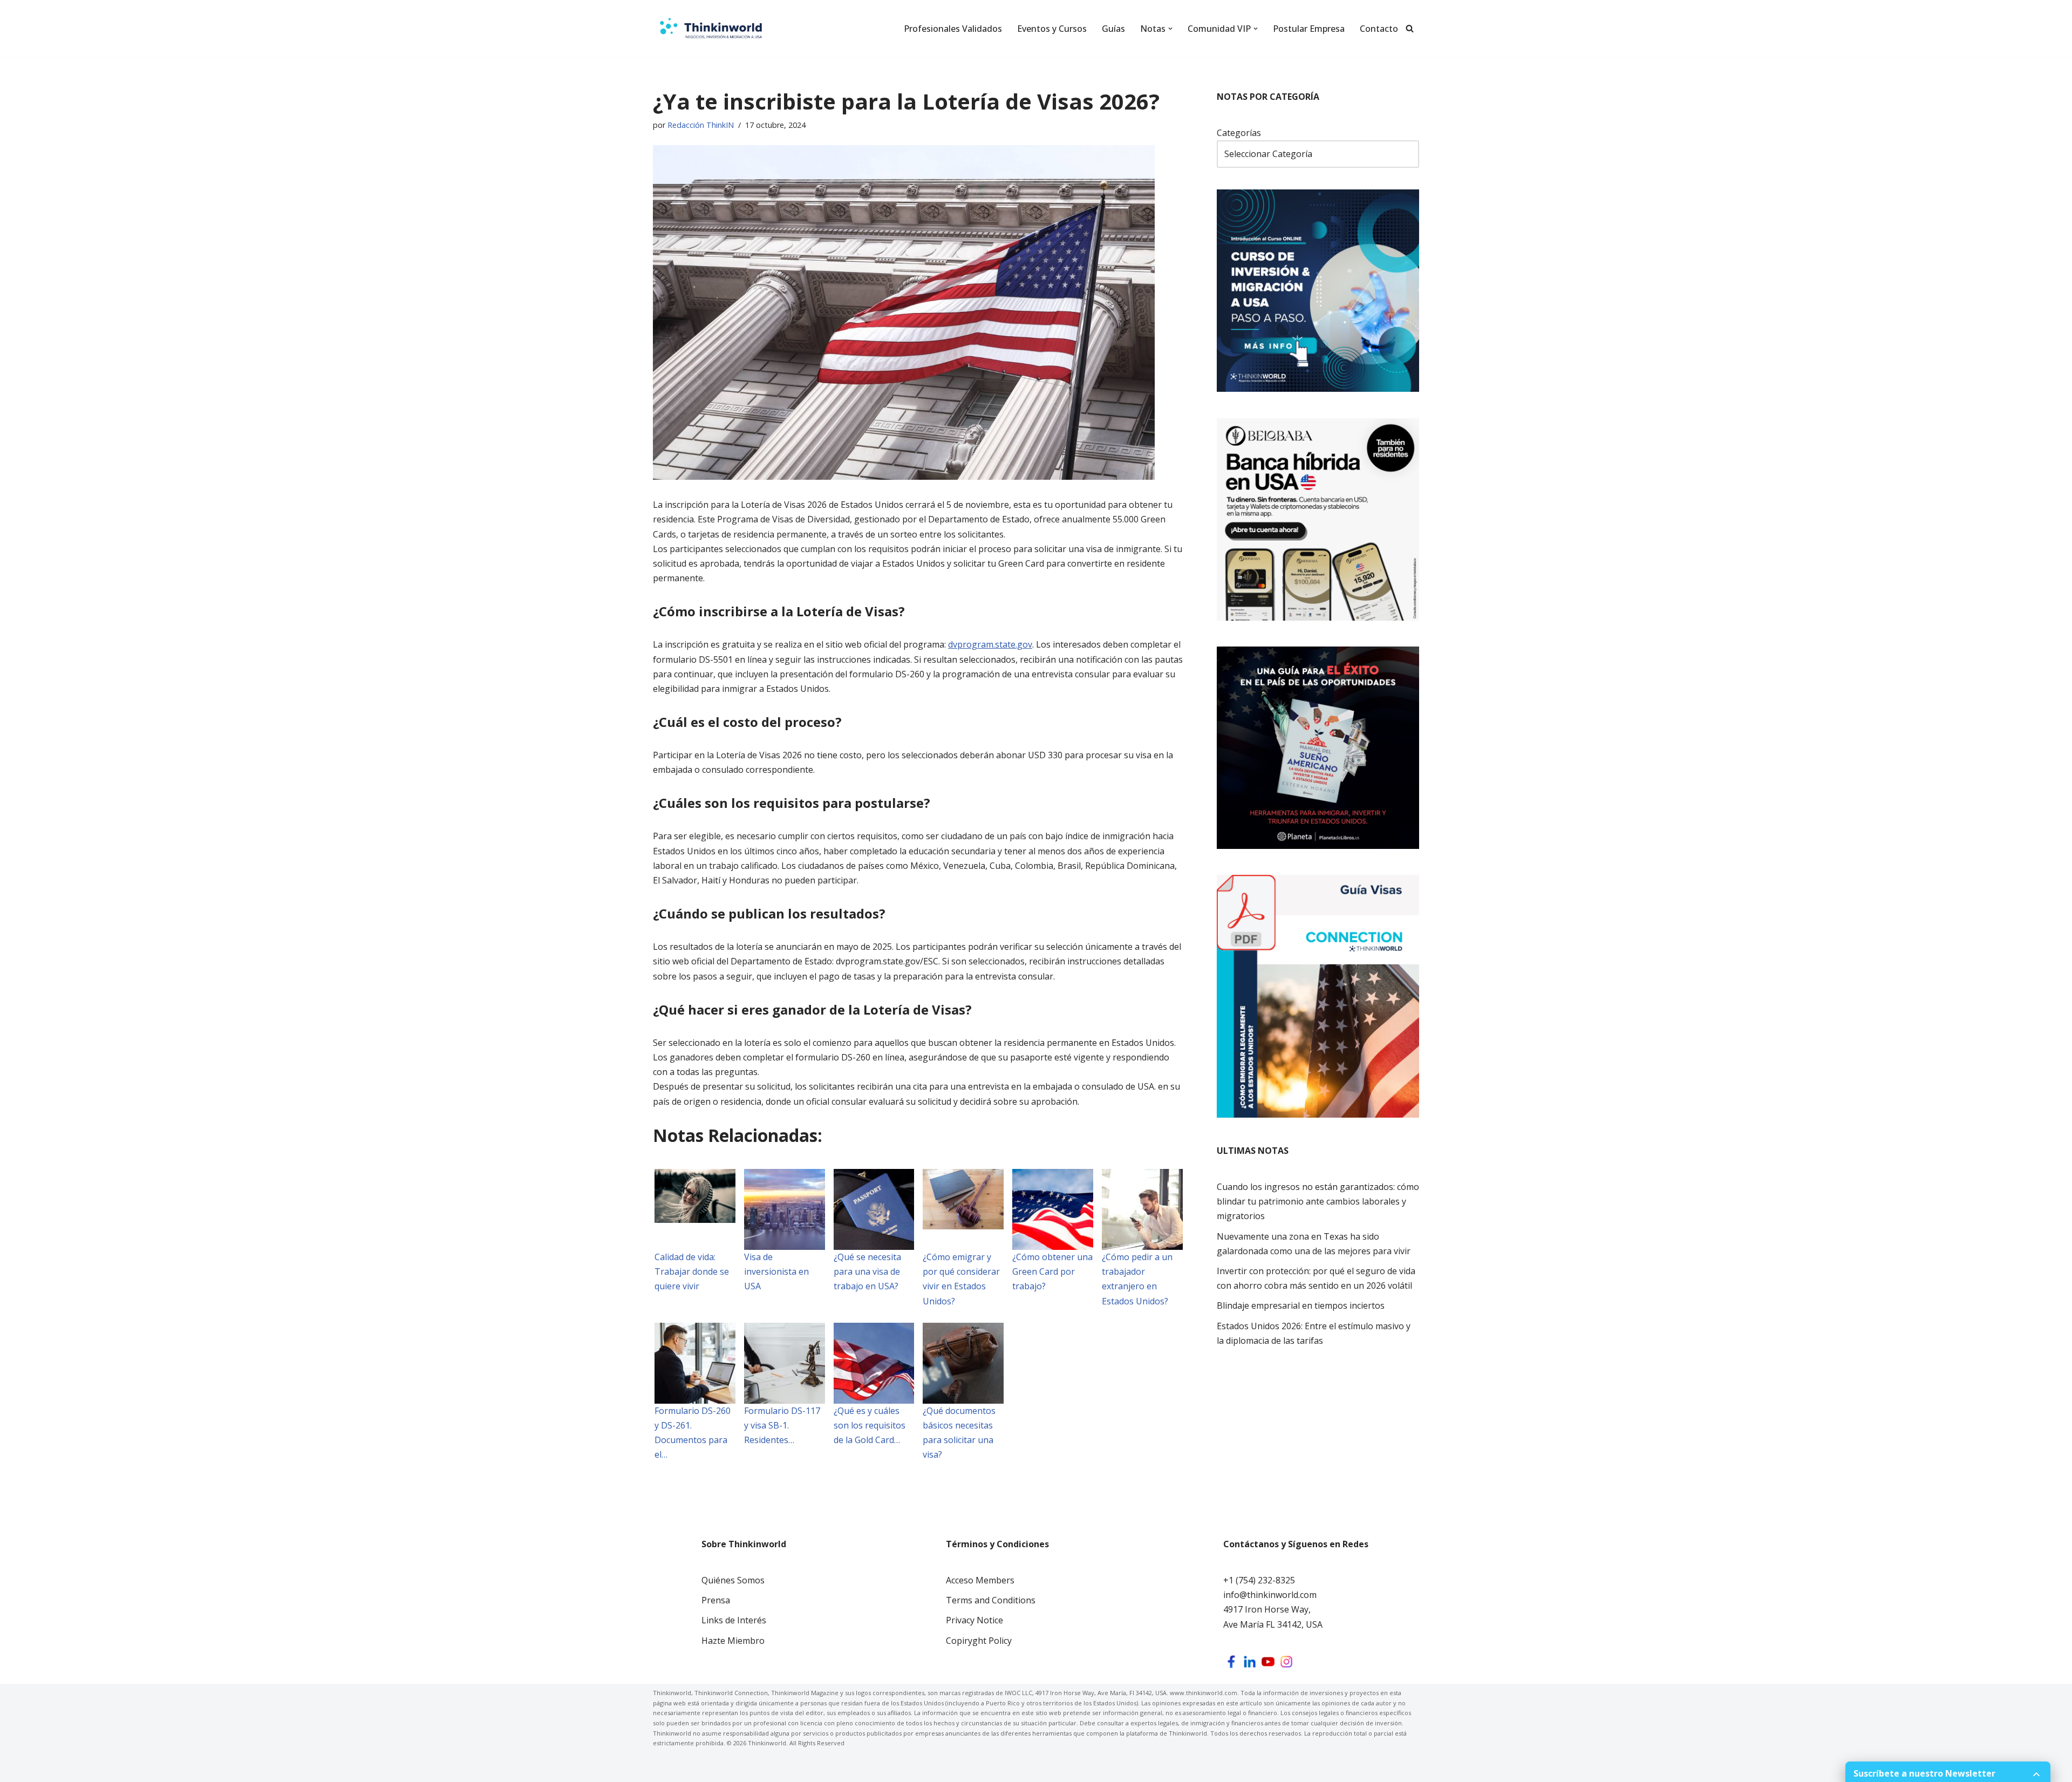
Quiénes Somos (733, 1580)
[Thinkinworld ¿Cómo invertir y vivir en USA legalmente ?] (711, 29)
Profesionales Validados (953, 29)
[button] (1170, 29)
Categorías (1239, 133)
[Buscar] (1410, 28)
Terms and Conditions (991, 1600)
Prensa (716, 1600)
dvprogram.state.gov (990, 644)
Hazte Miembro (733, 1641)
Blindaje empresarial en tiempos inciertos (1301, 1305)
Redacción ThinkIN (701, 125)
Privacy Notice (974, 1620)
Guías (1113, 29)
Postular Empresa (1309, 29)
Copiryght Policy (979, 1641)
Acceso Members (980, 1580)
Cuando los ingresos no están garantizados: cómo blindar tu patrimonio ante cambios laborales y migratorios (1318, 1201)
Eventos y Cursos (1052, 29)
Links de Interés (734, 1620)
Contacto (1379, 29)
